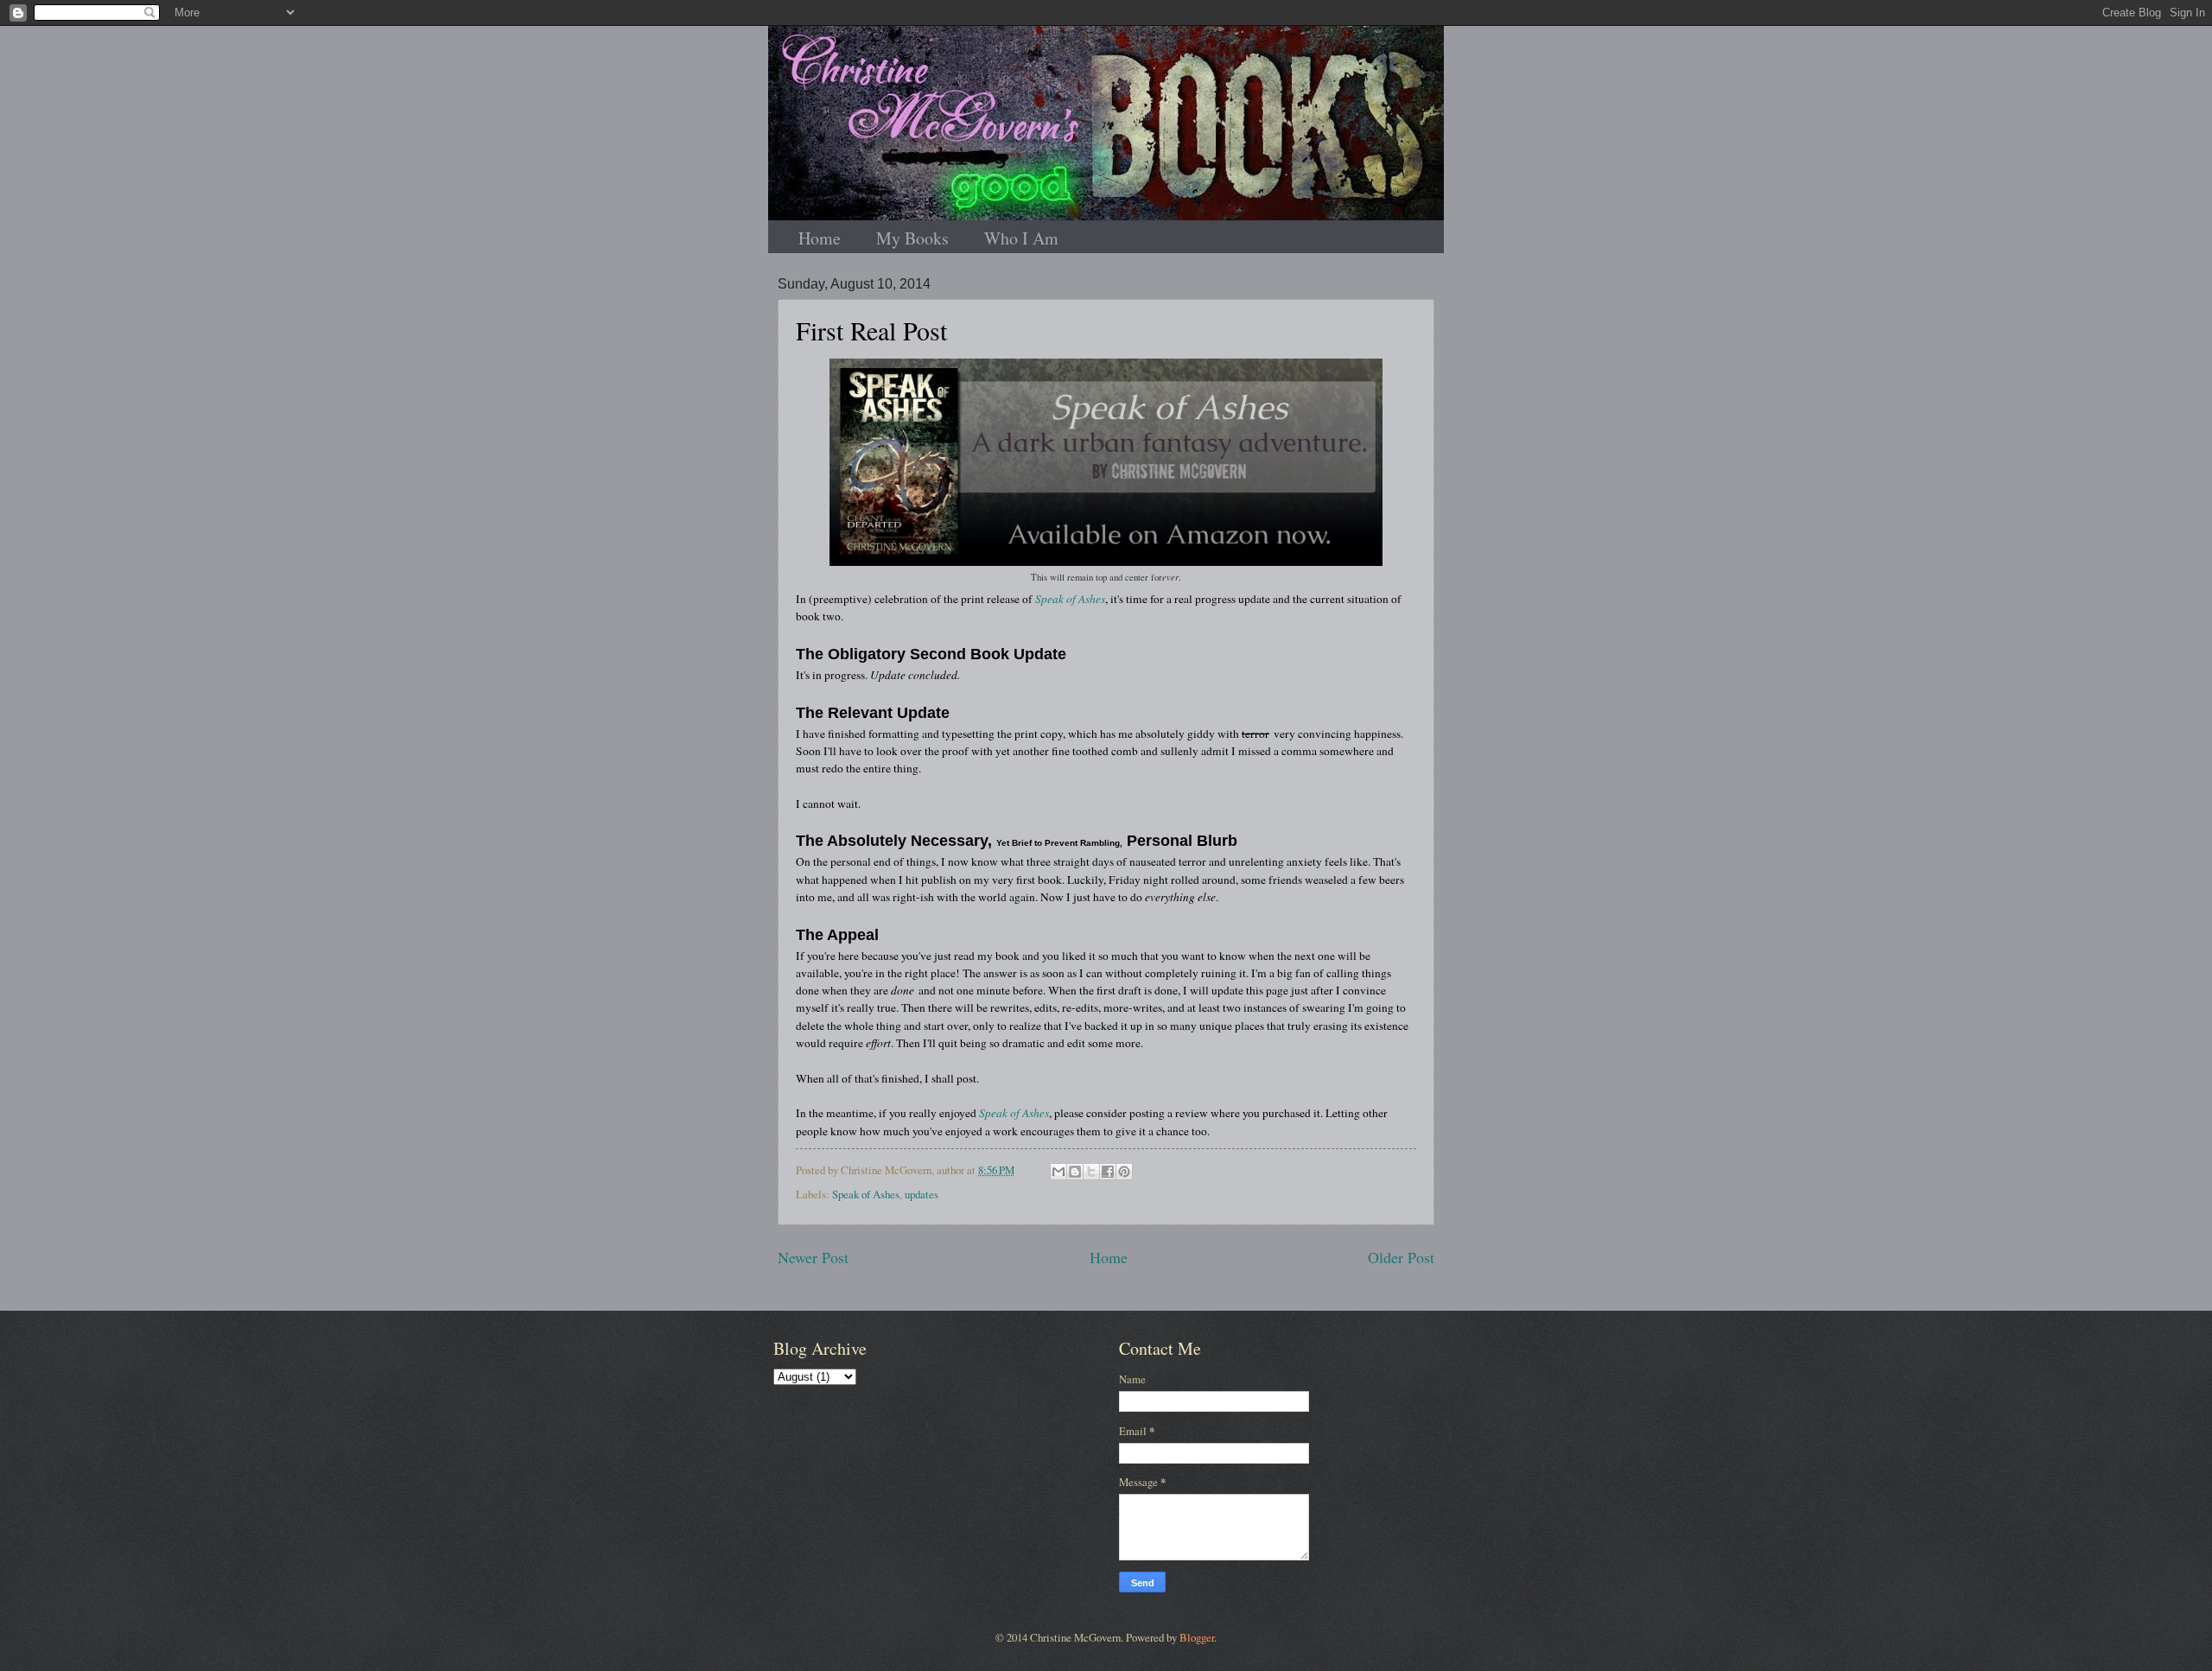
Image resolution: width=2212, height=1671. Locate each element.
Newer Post (813, 1257)
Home (820, 238)
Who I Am (1021, 238)
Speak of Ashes (1070, 599)
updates (922, 1194)
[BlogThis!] (1075, 1172)
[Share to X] (1091, 1172)
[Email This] (1058, 1172)
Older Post (1401, 1257)
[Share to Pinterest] (1124, 1172)
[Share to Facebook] (1108, 1172)
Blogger (1197, 1637)
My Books (912, 238)
